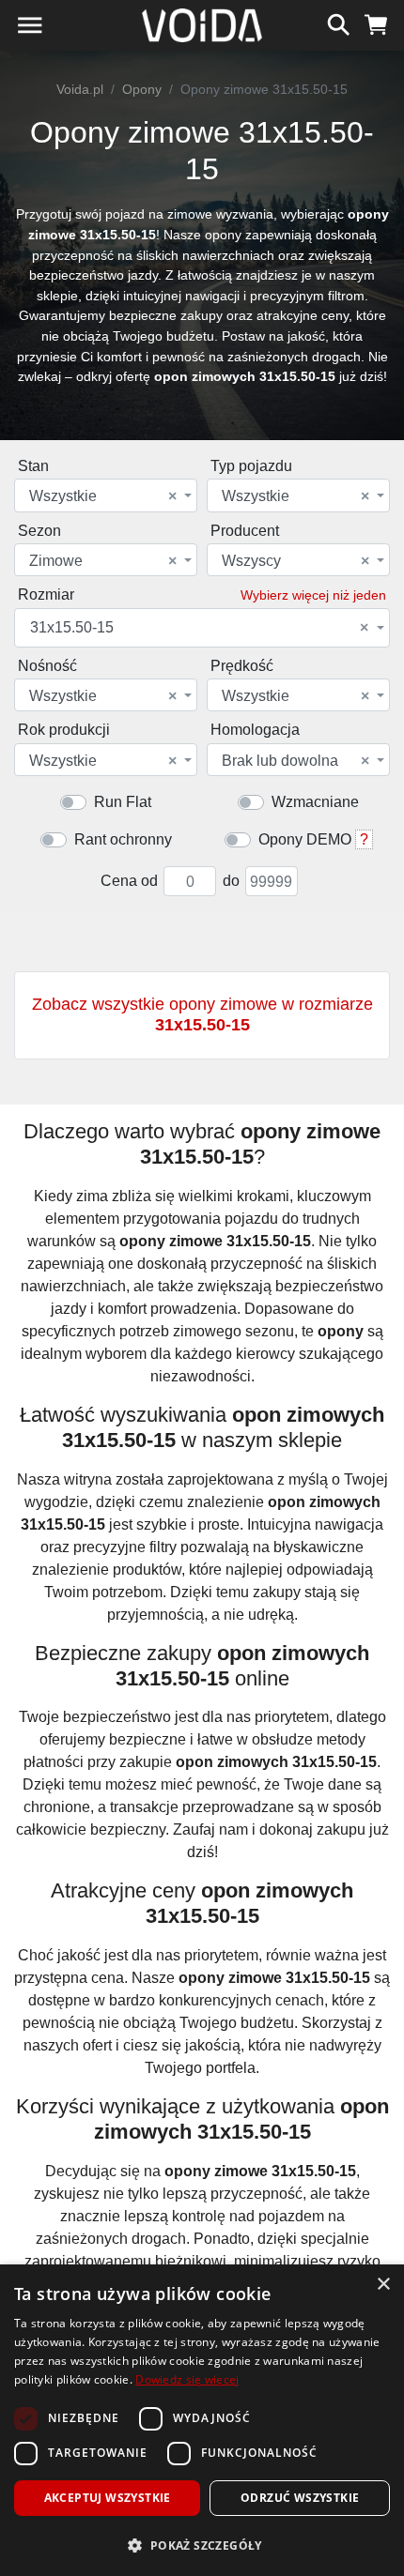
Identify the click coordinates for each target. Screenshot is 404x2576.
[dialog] (202, 2420)
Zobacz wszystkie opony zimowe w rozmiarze (202, 1014)
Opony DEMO (305, 839)
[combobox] (106, 495)
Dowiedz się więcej (187, 2379)
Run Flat (123, 802)
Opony (142, 89)
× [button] (383, 2285)
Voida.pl (80, 89)
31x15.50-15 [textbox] (199, 628)
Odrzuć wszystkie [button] (300, 2498)
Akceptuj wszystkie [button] (108, 2498)
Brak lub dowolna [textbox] (295, 761)
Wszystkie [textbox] (103, 496)
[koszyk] (376, 23)
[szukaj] (339, 23)
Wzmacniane (315, 802)
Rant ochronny (123, 839)
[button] (202, 2545)
